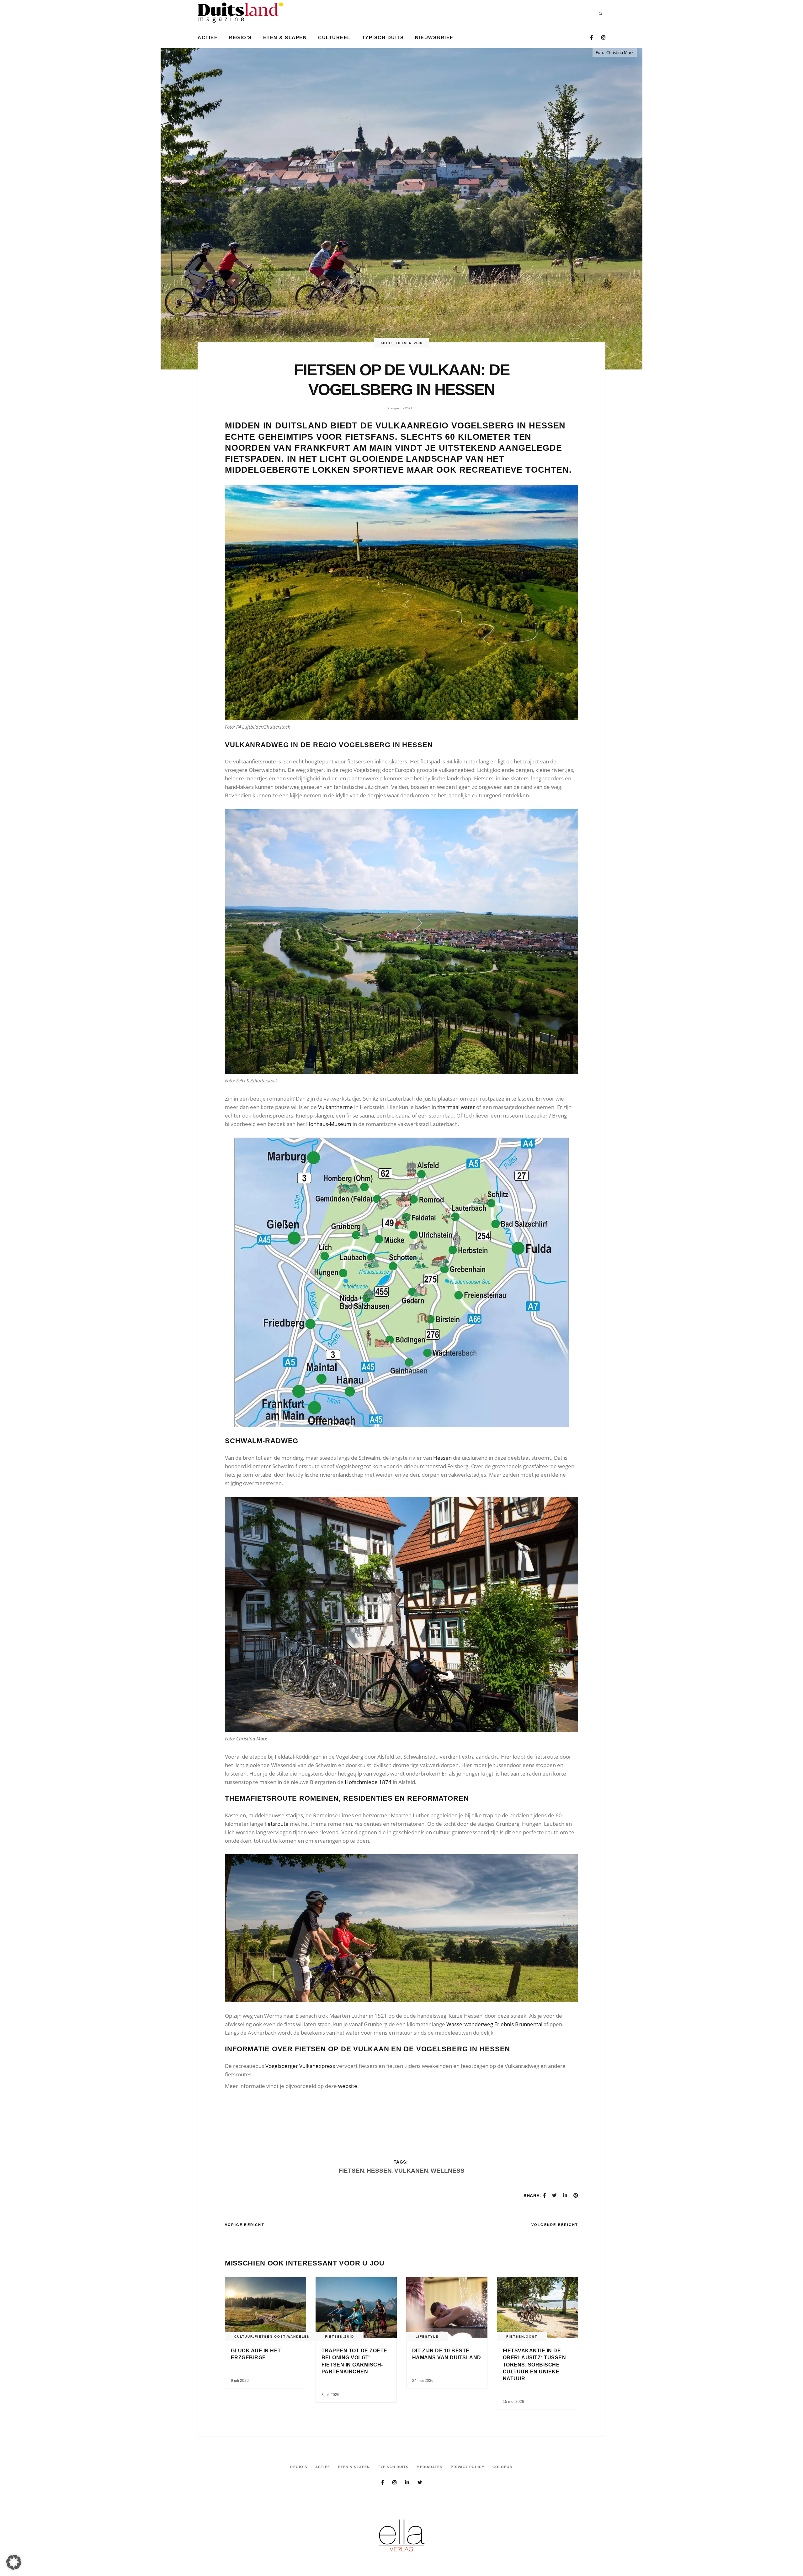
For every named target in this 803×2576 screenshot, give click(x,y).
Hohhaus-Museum (329, 1124)
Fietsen (404, 343)
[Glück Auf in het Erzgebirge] (266, 2308)
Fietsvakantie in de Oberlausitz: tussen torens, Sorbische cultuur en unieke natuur (534, 2365)
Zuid (418, 343)
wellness (448, 2171)
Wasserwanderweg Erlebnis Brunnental (494, 2024)
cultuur (244, 2337)
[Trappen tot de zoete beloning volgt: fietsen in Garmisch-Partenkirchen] (356, 2308)
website (348, 2086)
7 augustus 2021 (400, 408)
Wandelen (299, 2337)
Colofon (503, 2467)
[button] (14, 2562)
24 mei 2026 (423, 2381)
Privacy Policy (467, 2467)
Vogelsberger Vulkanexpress (300, 2066)
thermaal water (456, 1107)
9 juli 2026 (240, 2381)
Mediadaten (430, 2467)
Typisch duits (393, 2467)
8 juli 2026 (330, 2395)
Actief (387, 343)
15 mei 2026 (513, 2402)
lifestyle (427, 2337)
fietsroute (277, 1824)
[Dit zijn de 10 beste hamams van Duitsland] (447, 2308)
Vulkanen (411, 2171)
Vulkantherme (335, 1107)
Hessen (442, 1458)
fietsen (351, 2171)
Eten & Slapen (354, 2467)
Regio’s (299, 2467)
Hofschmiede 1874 (368, 1782)
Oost (280, 2337)
